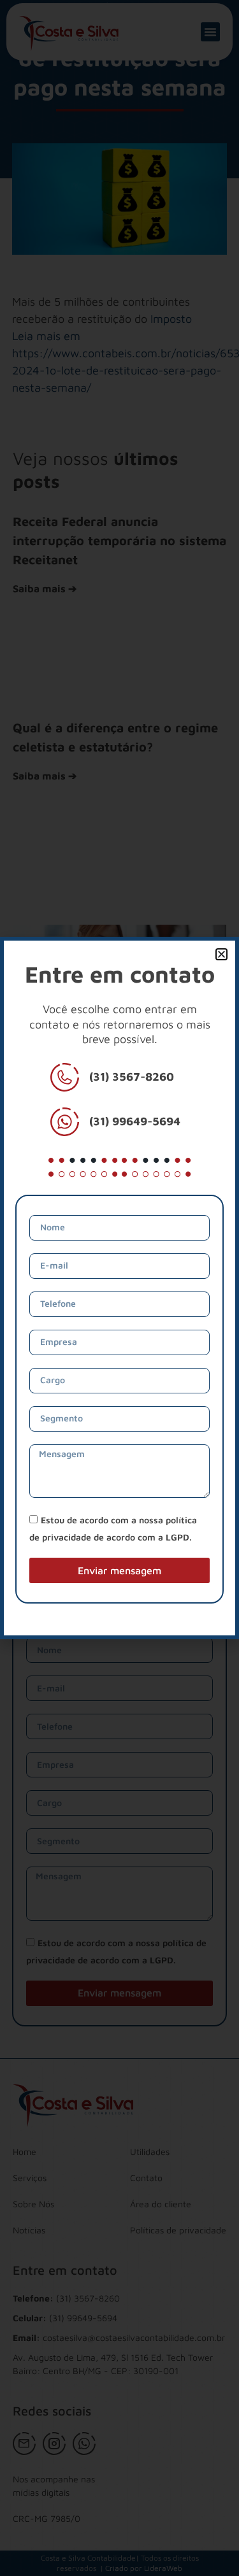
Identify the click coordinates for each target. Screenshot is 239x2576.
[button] (221, 954)
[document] (119, 1288)
